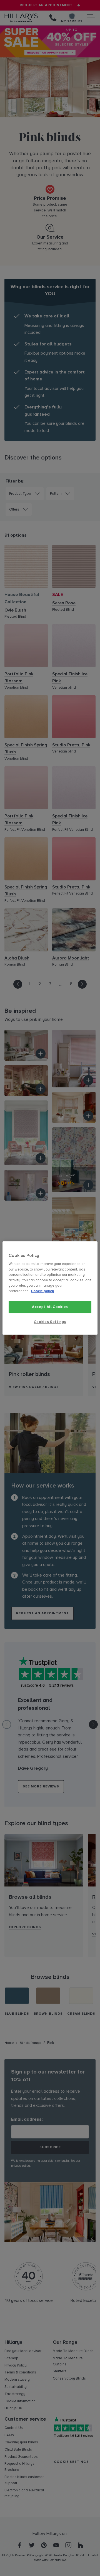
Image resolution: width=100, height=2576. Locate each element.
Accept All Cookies (50, 1307)
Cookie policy (42, 1291)
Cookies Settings (50, 1322)
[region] (50, 1288)
